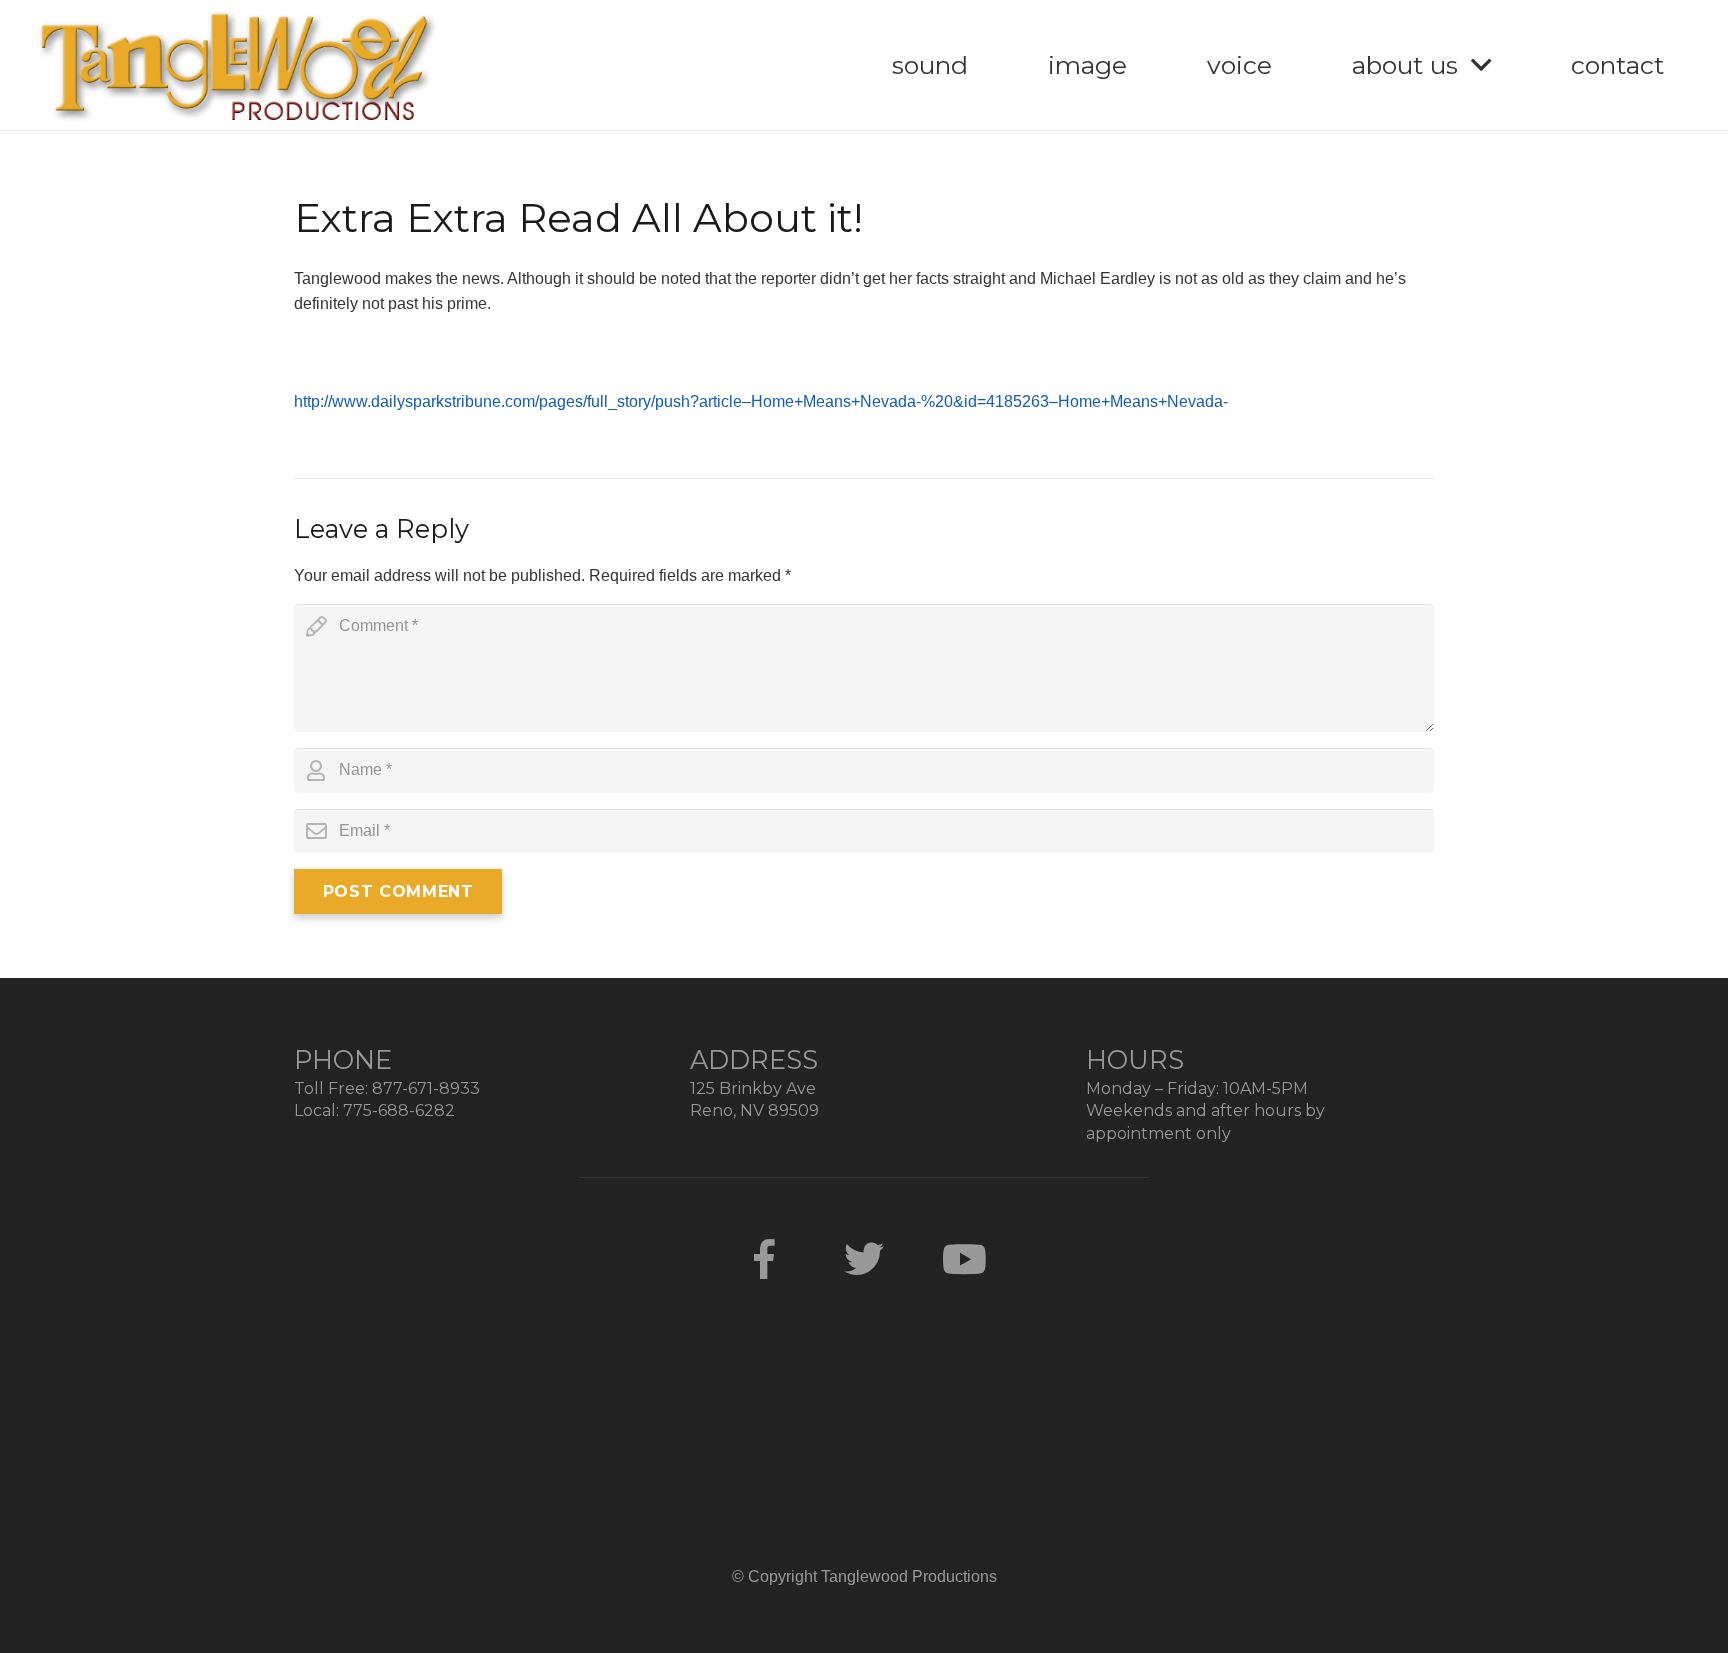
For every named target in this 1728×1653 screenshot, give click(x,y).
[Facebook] (764, 1259)
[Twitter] (864, 1259)
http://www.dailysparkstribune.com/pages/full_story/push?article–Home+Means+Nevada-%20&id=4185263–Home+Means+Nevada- (761, 401)
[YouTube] (964, 1259)
